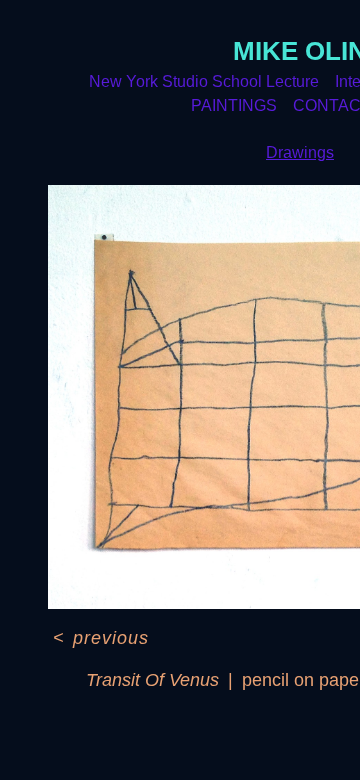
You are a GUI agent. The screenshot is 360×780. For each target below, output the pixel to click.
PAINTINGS (234, 105)
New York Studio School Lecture (204, 81)
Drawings (300, 152)
